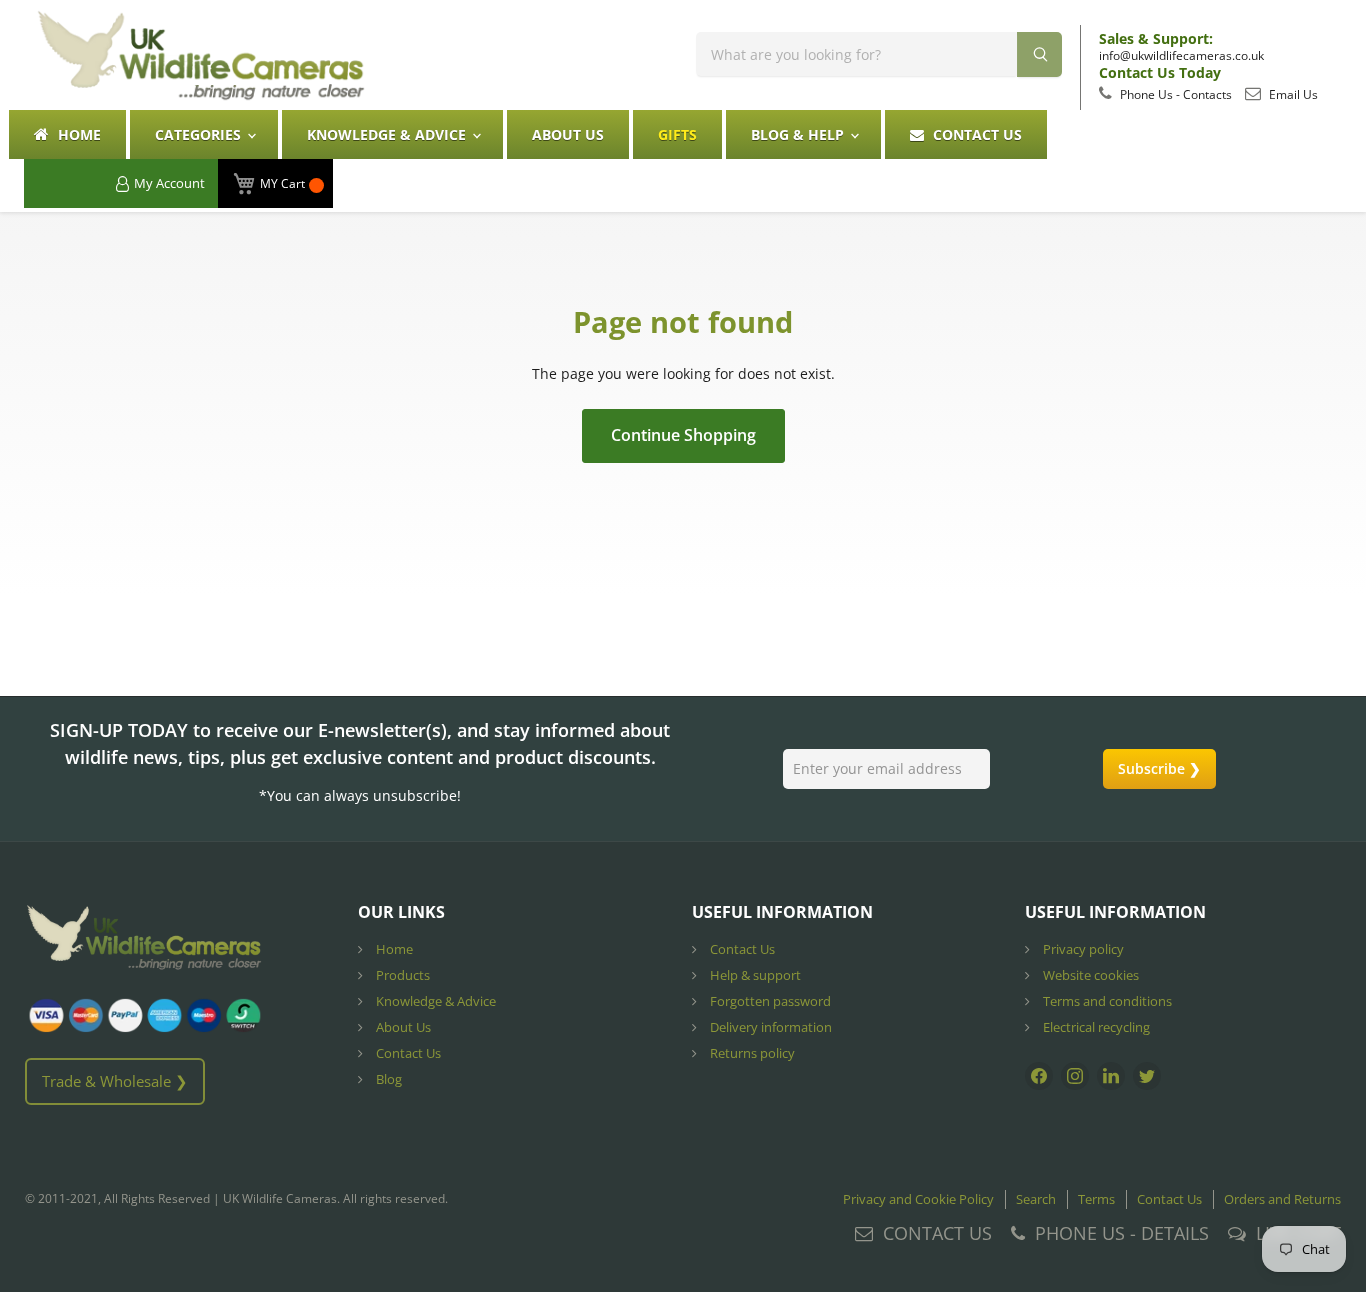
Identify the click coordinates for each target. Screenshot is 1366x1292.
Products (401, 975)
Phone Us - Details (1122, 1233)
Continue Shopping (683, 435)
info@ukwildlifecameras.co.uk (1181, 55)
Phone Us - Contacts (1174, 94)
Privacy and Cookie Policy (918, 1199)
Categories (200, 134)
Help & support (754, 975)
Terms (1096, 1199)
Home (77, 134)
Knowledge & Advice (388, 134)
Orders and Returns (1282, 1199)
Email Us (1292, 94)
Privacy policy (1082, 949)
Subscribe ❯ (1159, 768)
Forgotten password (769, 1001)
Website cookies (1089, 975)
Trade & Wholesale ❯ (115, 1081)
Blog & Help (799, 134)
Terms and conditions (1106, 1001)
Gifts (677, 134)
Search (1036, 1199)
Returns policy (751, 1053)
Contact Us (975, 134)
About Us (568, 134)
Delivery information (769, 1027)
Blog (387, 1079)
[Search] (1039, 54)
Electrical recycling (1095, 1027)
